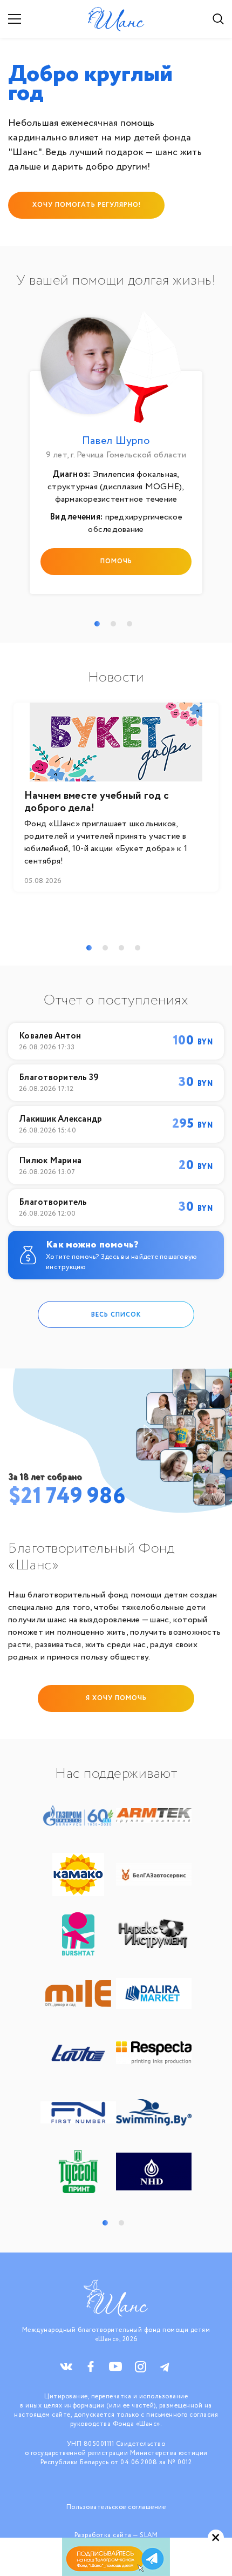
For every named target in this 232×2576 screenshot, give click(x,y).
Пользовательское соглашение (116, 2507)
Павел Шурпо (116, 441)
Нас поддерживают (116, 1774)
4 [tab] (138, 948)
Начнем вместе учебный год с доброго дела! (97, 802)
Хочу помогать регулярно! (87, 205)
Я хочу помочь (116, 1698)
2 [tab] (113, 624)
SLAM (149, 2535)
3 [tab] (129, 624)
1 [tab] (97, 624)
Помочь (116, 561)
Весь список (116, 1314)
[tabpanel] (116, 456)
